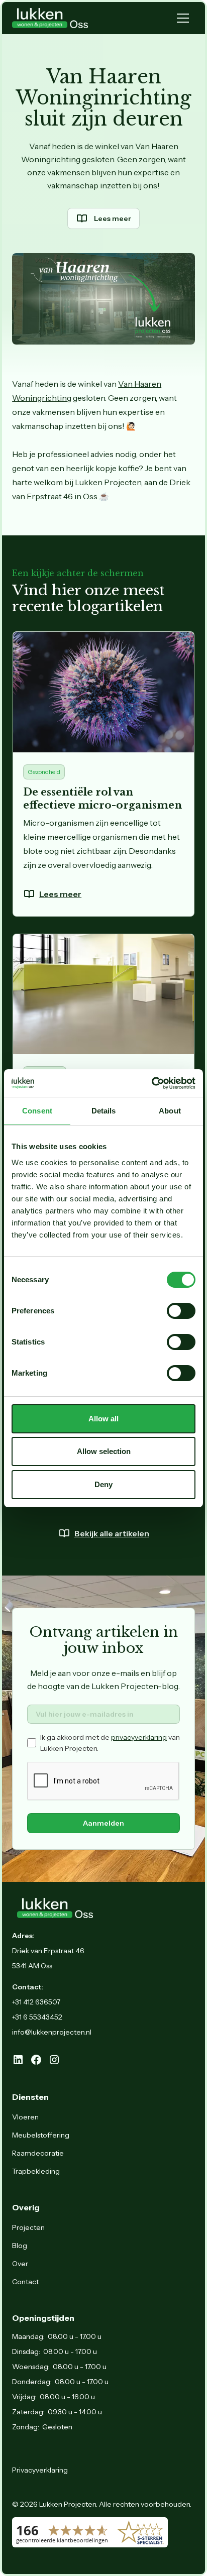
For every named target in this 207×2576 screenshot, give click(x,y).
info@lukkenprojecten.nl (52, 2032)
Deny (103, 1484)
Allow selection (104, 1451)
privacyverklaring (139, 1737)
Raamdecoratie (38, 2153)
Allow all (103, 1419)
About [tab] (170, 1111)
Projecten (28, 2227)
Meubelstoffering (41, 2135)
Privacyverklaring (40, 2470)
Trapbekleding (36, 2171)
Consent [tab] (37, 1111)
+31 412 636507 (36, 2002)
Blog (20, 2246)
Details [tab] (104, 1111)
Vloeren (25, 2117)
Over (20, 2264)
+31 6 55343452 (37, 2017)
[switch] (181, 1311)
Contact (25, 2282)
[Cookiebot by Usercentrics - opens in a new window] (151, 1083)
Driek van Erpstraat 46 (48, 1951)
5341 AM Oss (32, 1966)
